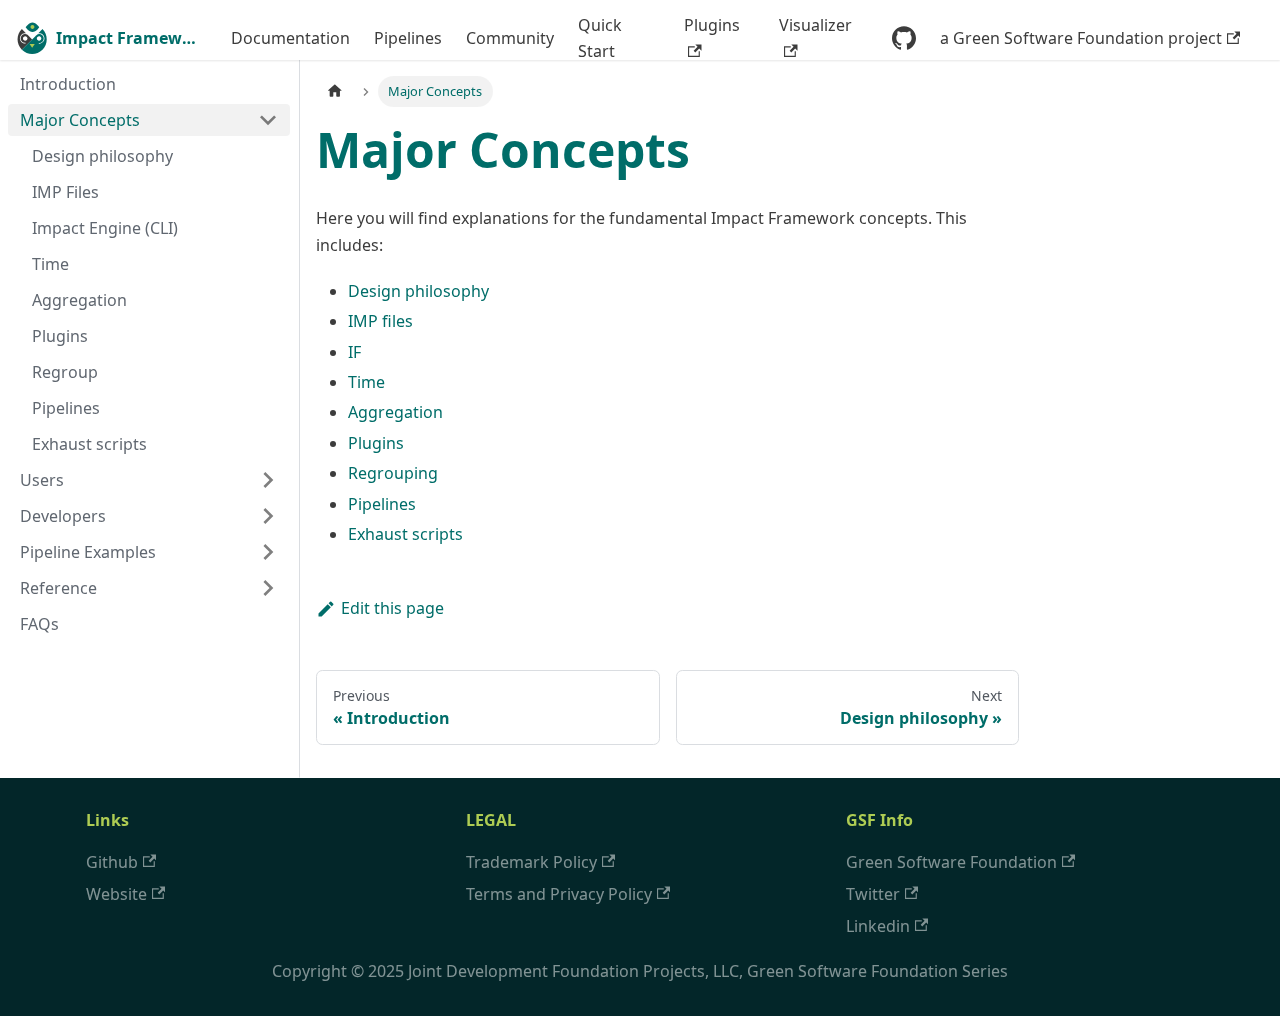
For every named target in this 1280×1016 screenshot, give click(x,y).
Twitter (873, 894)
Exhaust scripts (89, 444)
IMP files (380, 321)
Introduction (68, 84)
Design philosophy (102, 156)
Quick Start (600, 38)
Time (50, 264)
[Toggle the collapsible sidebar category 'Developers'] (268, 516)
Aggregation (79, 300)
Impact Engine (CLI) (105, 228)
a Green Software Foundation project (1081, 38)
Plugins (712, 25)
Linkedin (878, 926)
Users (42, 480)
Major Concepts (80, 120)
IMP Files (65, 192)
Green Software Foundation (951, 862)
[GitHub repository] (904, 38)
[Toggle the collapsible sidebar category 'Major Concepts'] (268, 120)
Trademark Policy (531, 862)
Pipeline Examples (88, 552)
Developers (63, 516)
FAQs (39, 624)
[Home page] (335, 91)
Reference (58, 588)
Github (112, 862)
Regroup (65, 372)
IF (354, 352)
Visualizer (815, 25)
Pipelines (408, 38)
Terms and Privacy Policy (559, 894)
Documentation (290, 38)
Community (510, 38)
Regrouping (393, 473)
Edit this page (392, 608)
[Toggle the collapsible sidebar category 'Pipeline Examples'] (268, 552)
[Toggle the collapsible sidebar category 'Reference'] (268, 588)
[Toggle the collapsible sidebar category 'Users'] (268, 480)
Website (116, 894)
